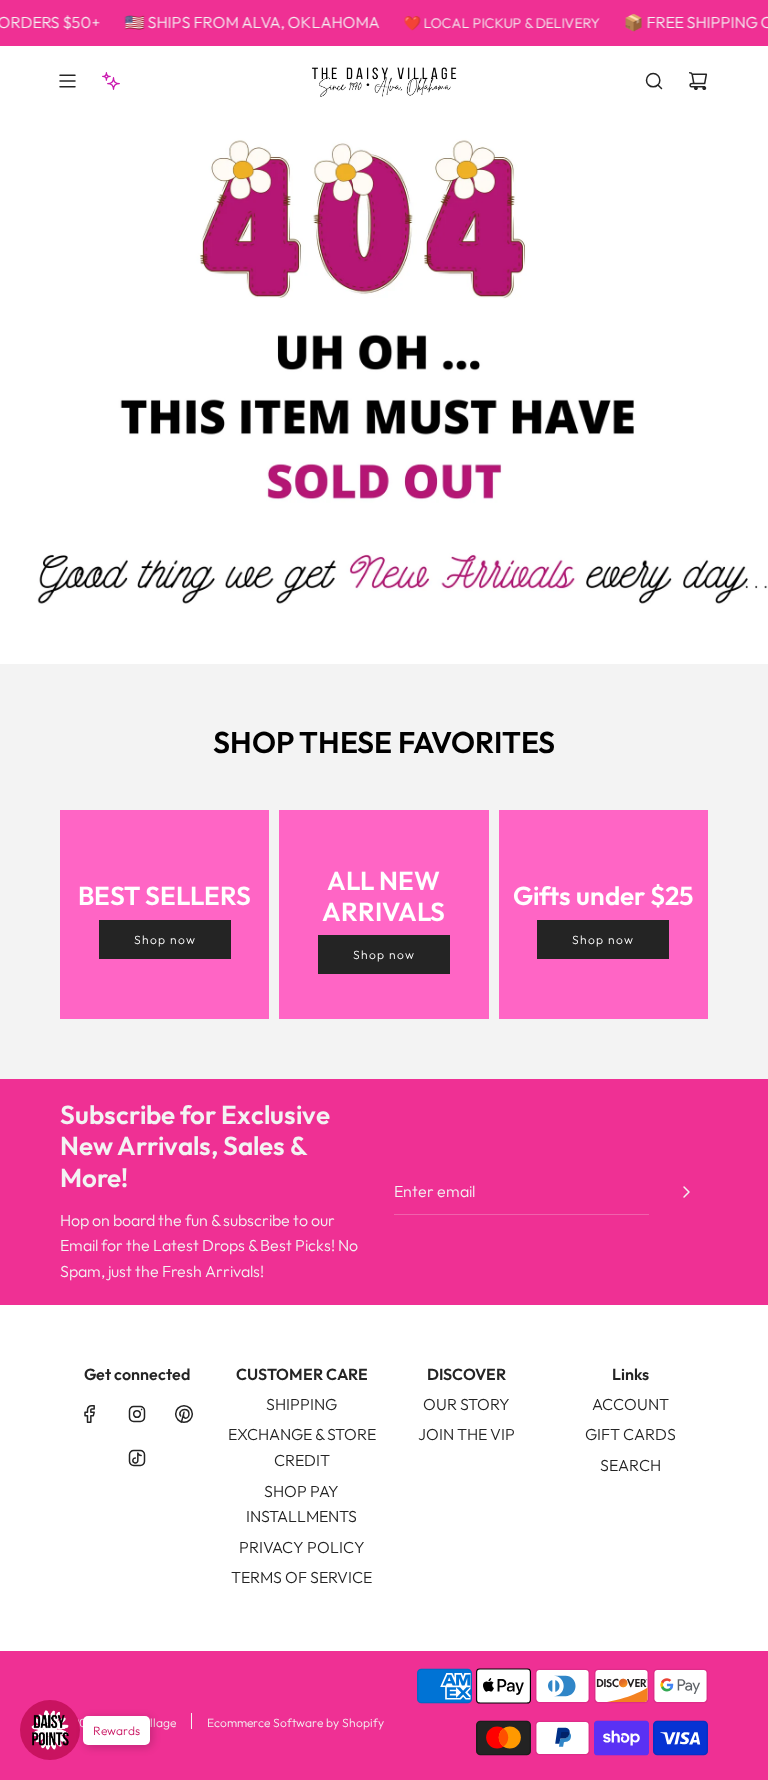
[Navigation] (67, 81)
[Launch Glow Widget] (50, 1730)
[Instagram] (137, 1414)
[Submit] (686, 1192)
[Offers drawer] (111, 81)
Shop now (165, 939)
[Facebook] (90, 1414)
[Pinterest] (184, 1414)
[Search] (654, 81)
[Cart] (698, 81)
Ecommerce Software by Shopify (295, 1722)
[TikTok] (137, 1458)
